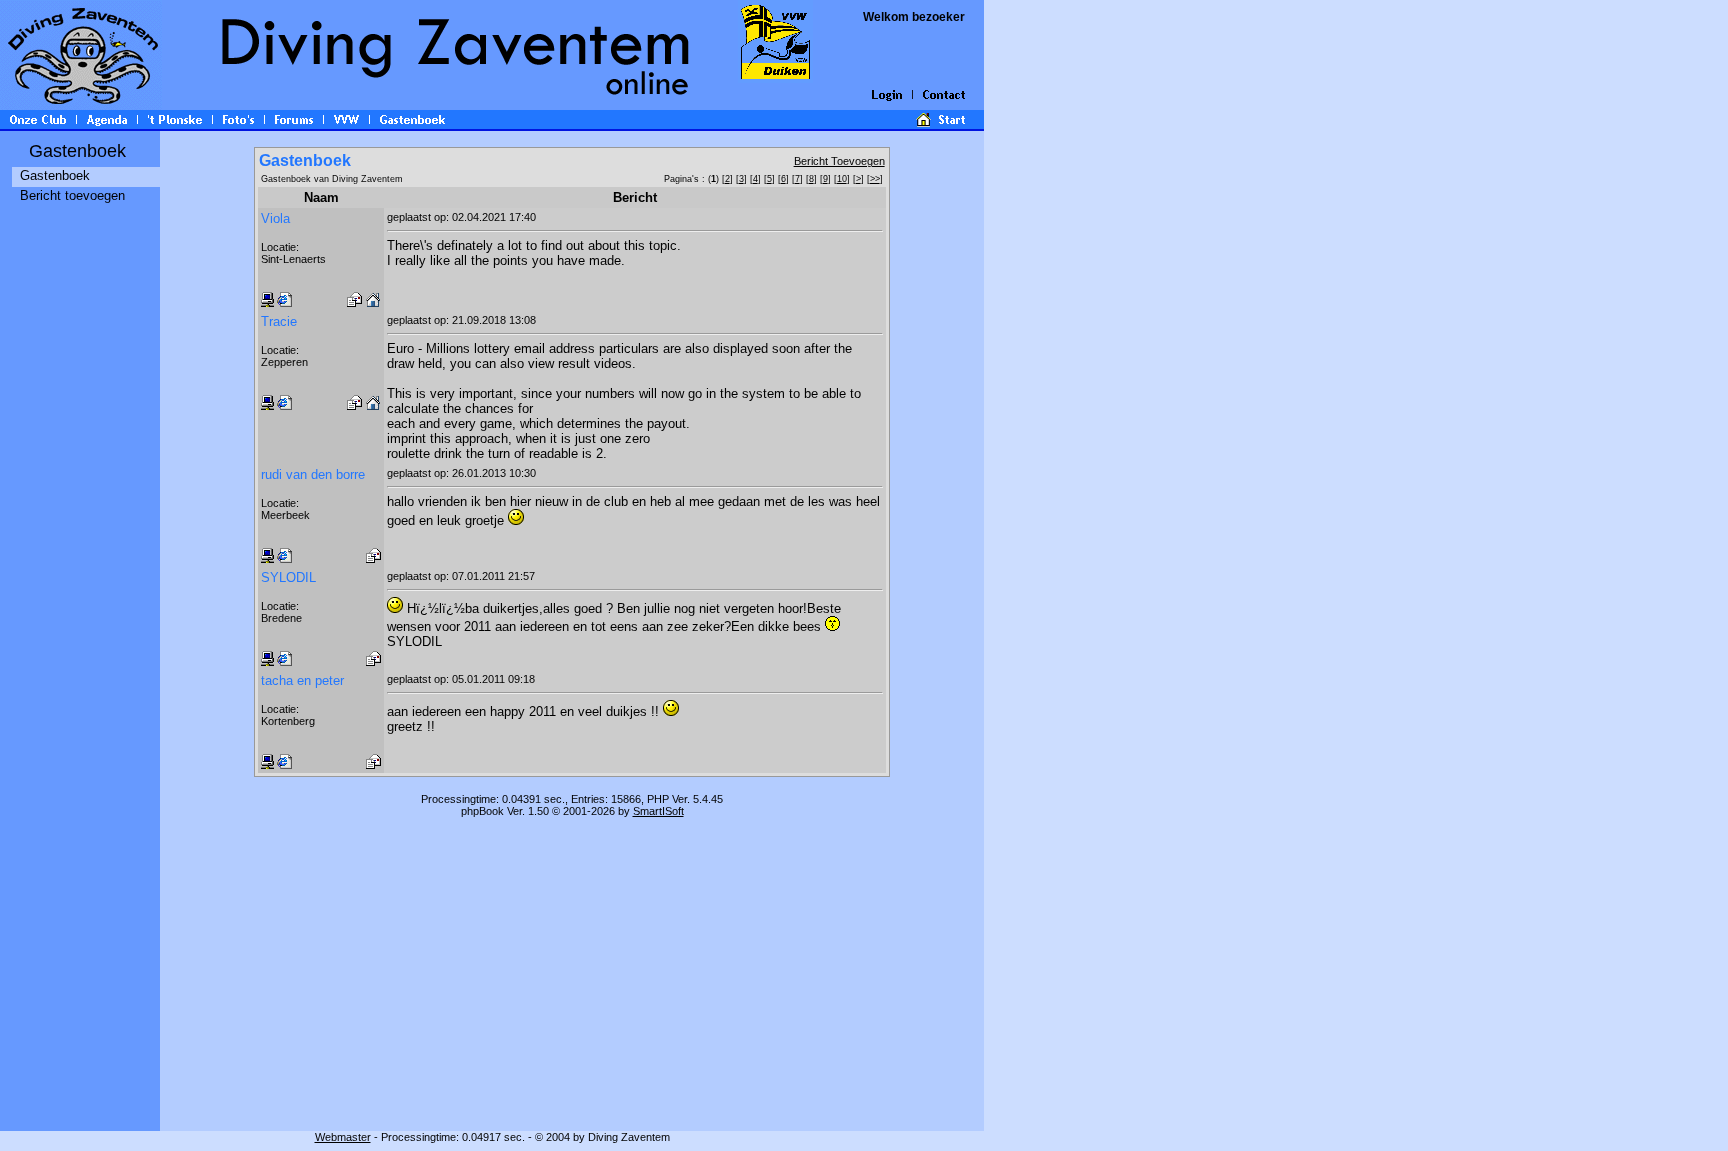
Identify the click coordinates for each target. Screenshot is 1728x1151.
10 (842, 179)
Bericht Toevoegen (839, 161)
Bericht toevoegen (72, 195)
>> (875, 179)
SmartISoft (658, 811)
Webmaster (343, 1137)
